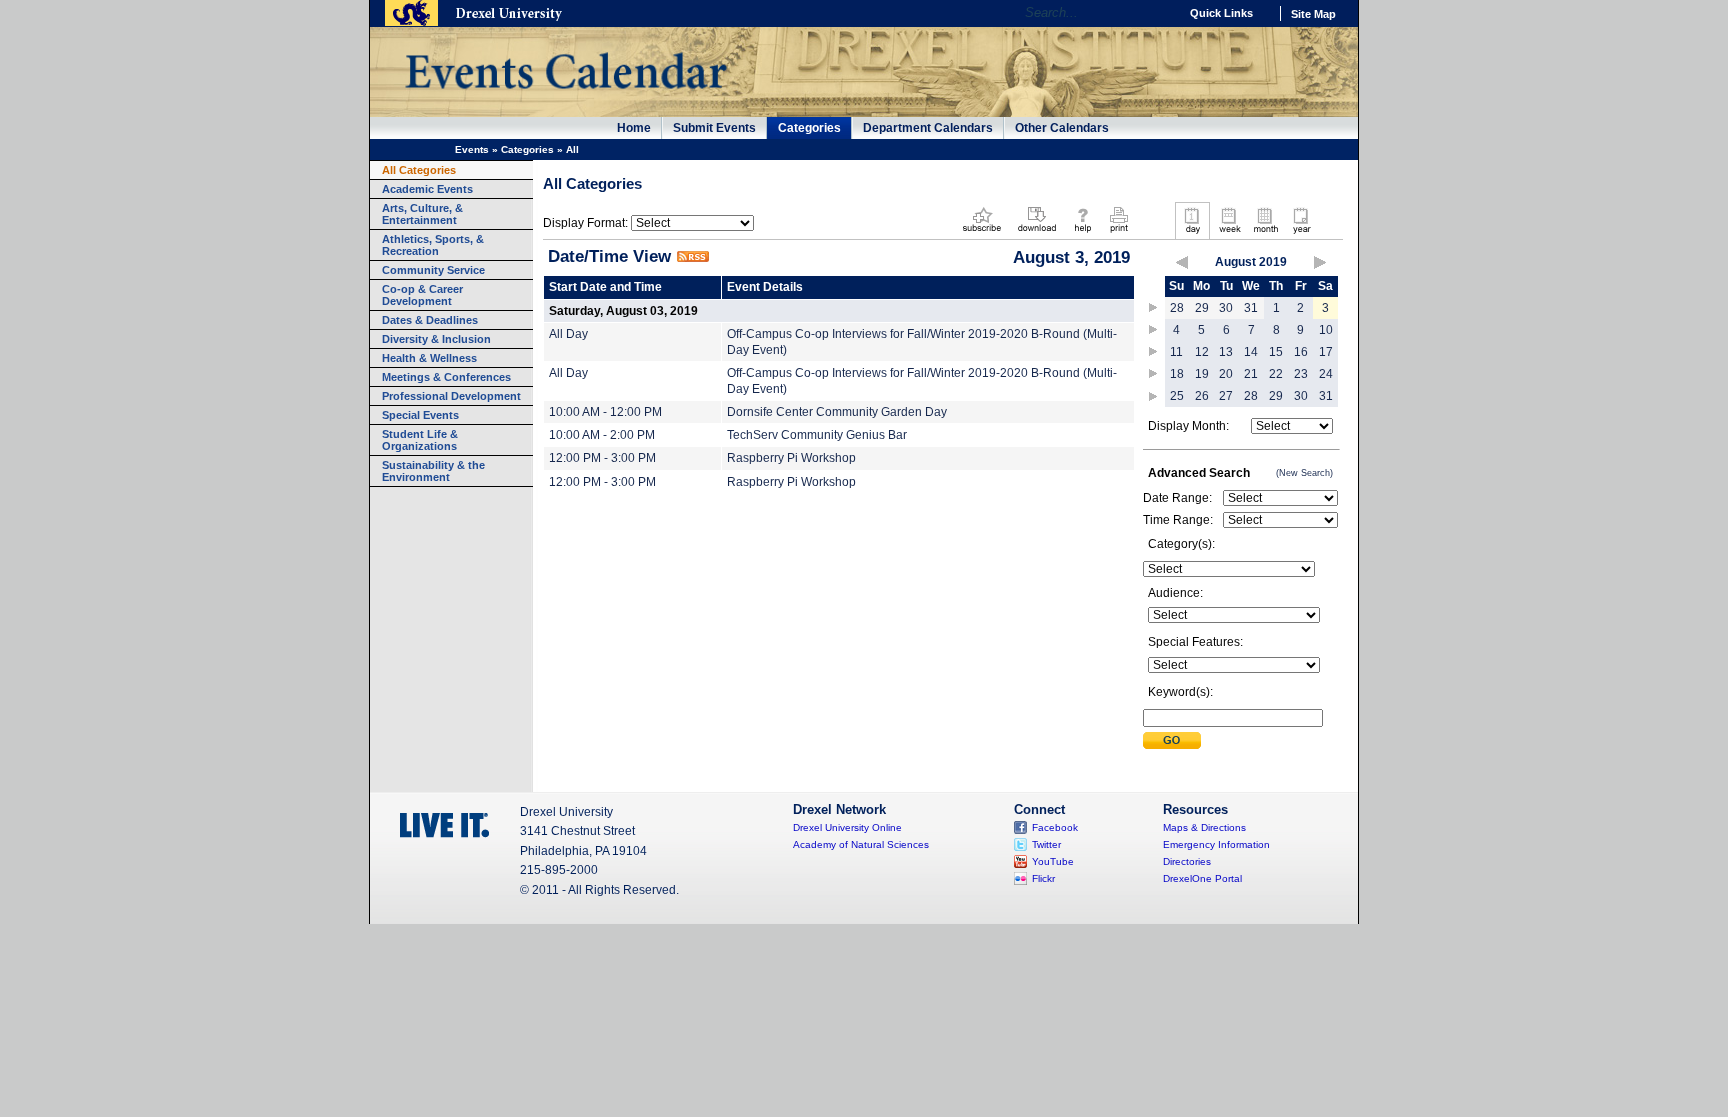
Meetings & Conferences (446, 377)
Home (634, 128)
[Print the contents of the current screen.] (1118, 234)
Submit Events (714, 128)
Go (1158, 13)
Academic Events (427, 189)
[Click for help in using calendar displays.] (1082, 234)
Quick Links (1221, 13)
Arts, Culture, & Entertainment (422, 214)
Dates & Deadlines (430, 320)
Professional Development (451, 396)
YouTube (1053, 861)
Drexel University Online (847, 827)
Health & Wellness (429, 358)
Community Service (433, 270)
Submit (1172, 740)
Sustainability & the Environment (433, 471)
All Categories (419, 170)
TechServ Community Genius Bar (817, 435)
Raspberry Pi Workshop (791, 458)
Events (472, 149)
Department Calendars (928, 128)
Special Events (420, 415)
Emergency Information (1216, 844)
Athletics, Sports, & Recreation (433, 245)
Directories (1187, 861)
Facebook (1055, 827)
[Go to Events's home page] (565, 99)
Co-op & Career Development (422, 295)
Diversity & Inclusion (436, 339)
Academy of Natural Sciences (861, 844)
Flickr (1043, 878)
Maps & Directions (1204, 827)
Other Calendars (1062, 128)
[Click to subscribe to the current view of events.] (982, 234)
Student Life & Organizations (420, 440)
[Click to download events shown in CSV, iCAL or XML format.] (1037, 234)
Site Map (1313, 14)
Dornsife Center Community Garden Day (837, 412)
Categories (809, 128)
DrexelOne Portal (1202, 878)
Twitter (1046, 844)
